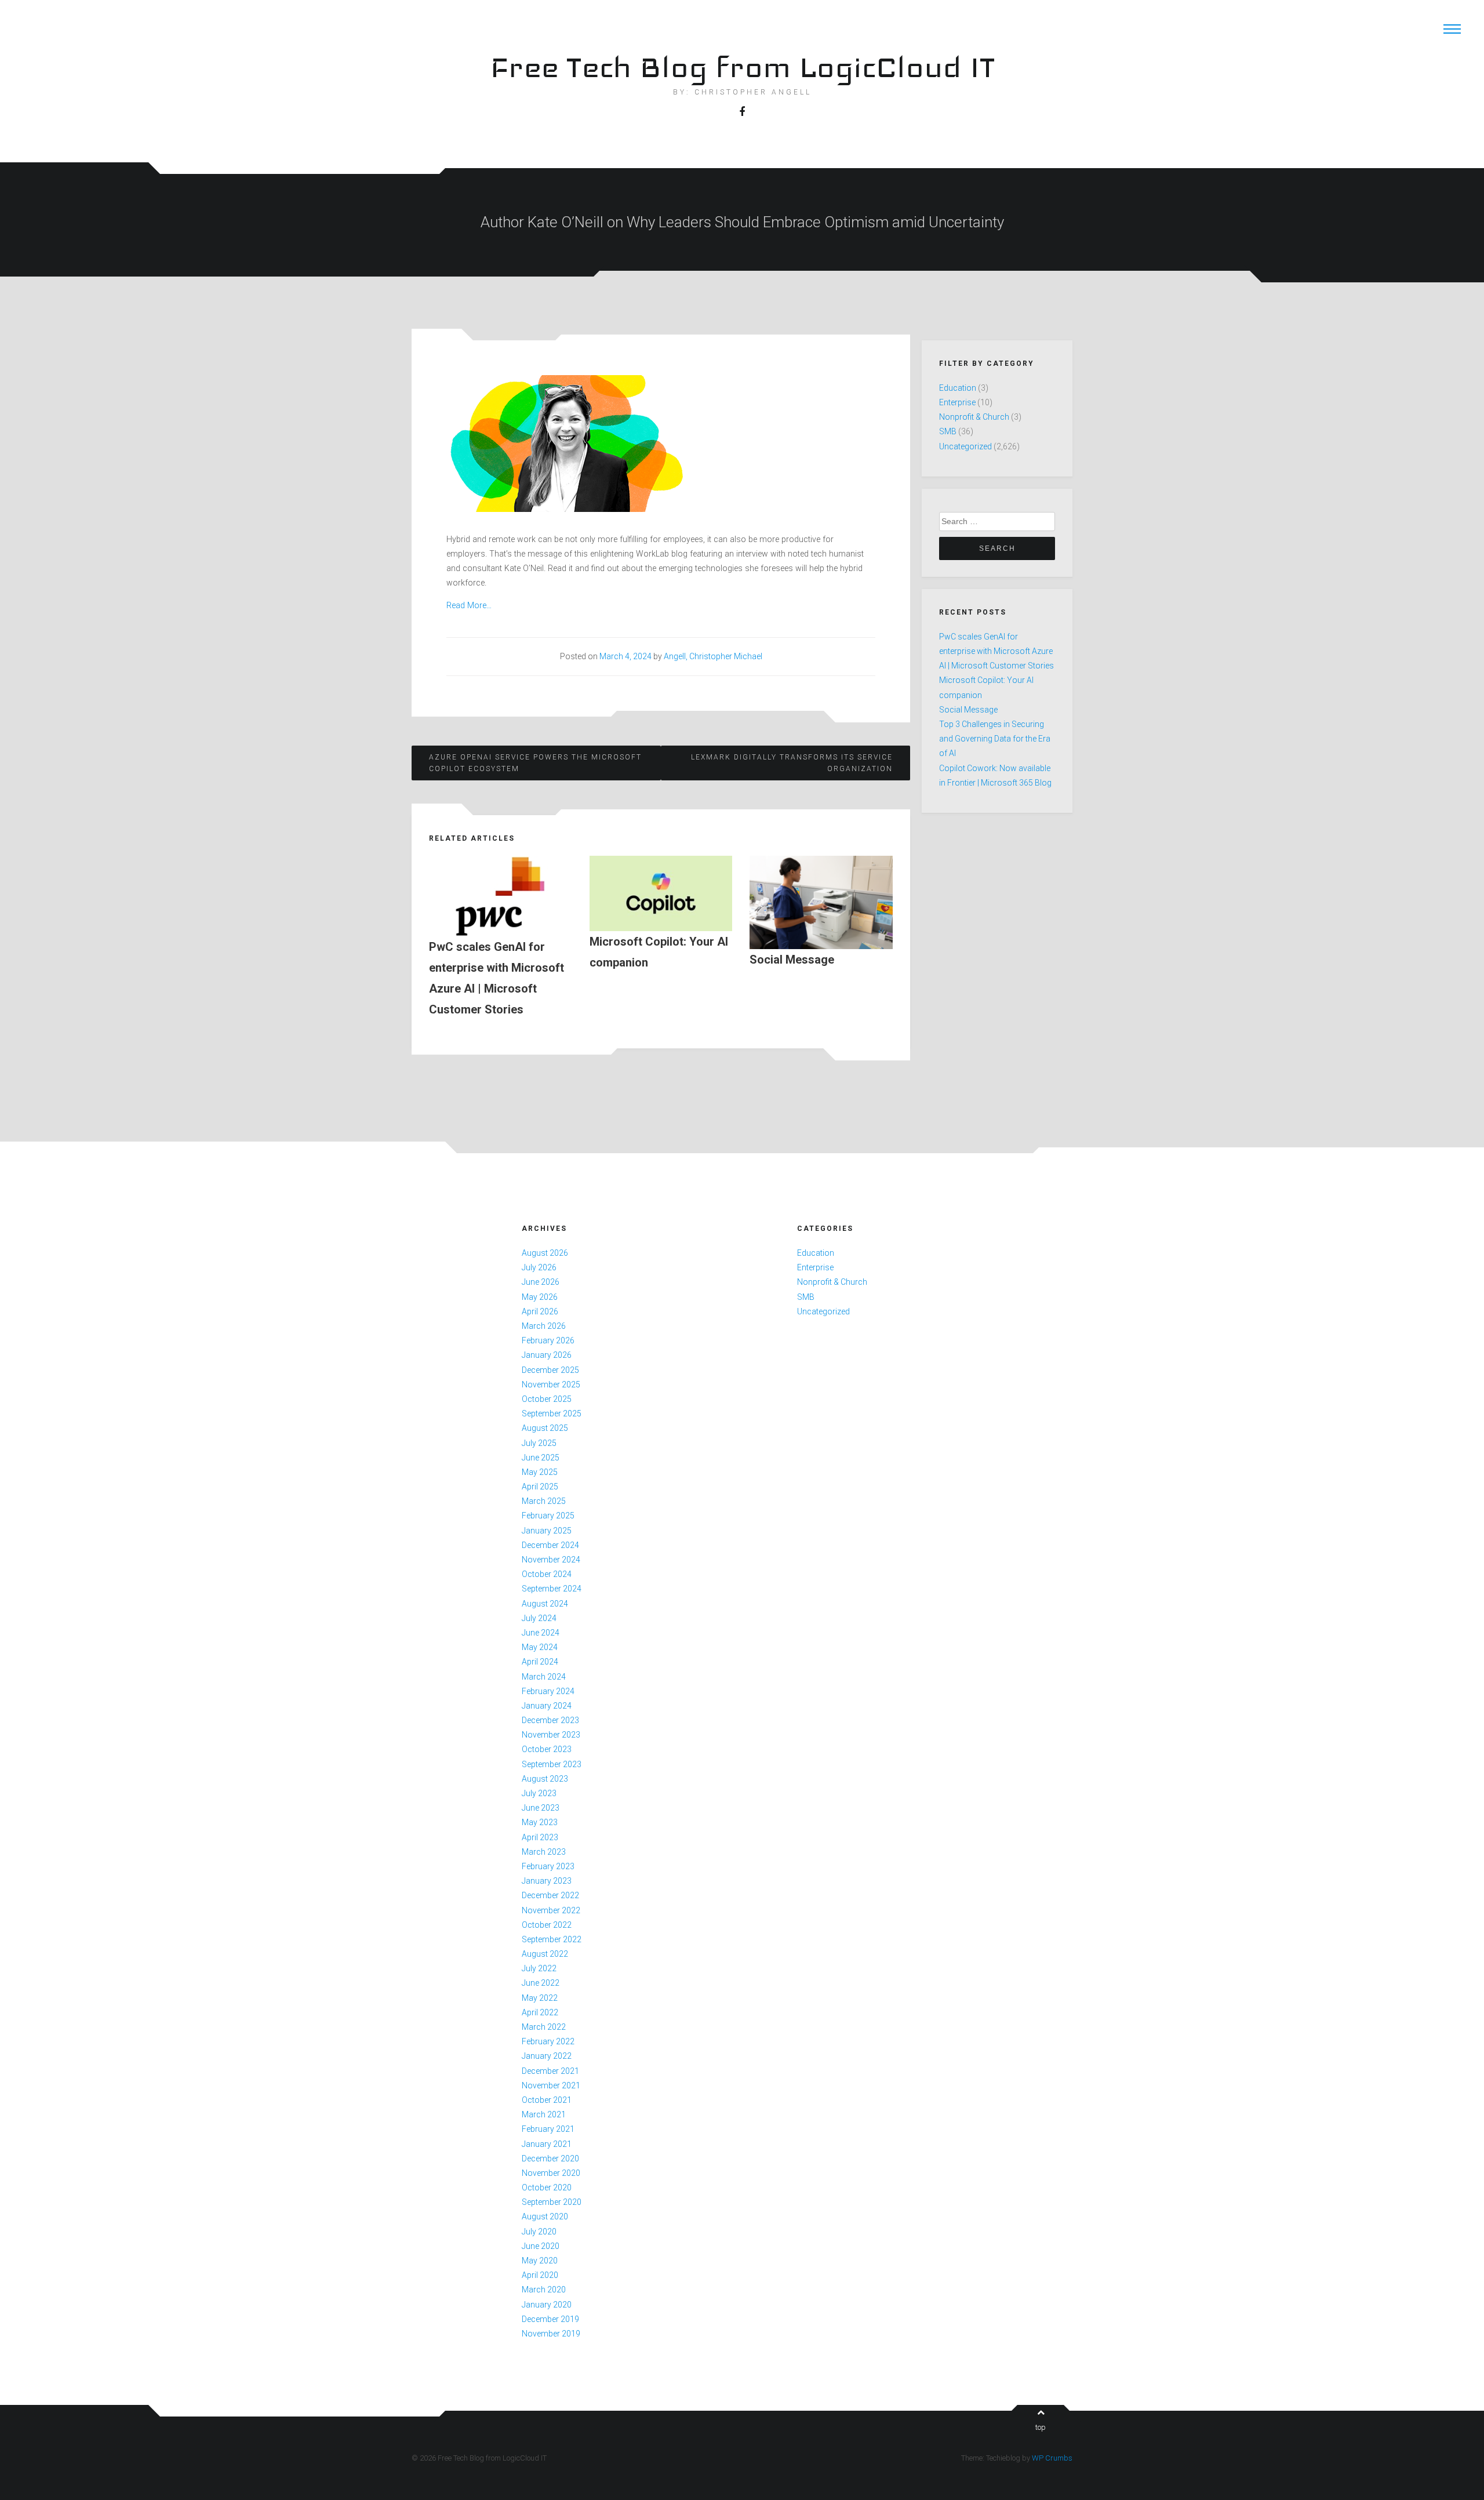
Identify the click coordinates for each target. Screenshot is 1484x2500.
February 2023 (548, 1866)
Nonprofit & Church (974, 417)
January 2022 (547, 2056)
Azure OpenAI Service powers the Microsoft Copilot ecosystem (535, 763)
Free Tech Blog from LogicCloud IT (742, 67)
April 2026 (540, 1311)
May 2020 (540, 2261)
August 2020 (545, 2216)
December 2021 (550, 2071)
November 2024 (551, 1560)
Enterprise (957, 402)
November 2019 (551, 2334)
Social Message (968, 710)
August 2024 (545, 1604)
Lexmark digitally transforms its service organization (792, 763)
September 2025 (552, 1413)
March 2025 (544, 1501)
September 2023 (552, 1764)
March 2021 (544, 2114)
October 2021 (547, 2100)
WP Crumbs (1052, 2458)
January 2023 (547, 1881)
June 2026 (541, 1282)
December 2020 (550, 2159)
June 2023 (541, 1808)
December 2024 (550, 1545)
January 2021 (547, 2144)
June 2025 (541, 1458)
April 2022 (540, 2012)
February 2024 (548, 1691)
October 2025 (547, 1399)
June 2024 (541, 1633)
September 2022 (552, 1939)
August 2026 (545, 1253)
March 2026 (544, 1326)
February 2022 (548, 2041)
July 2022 (539, 1968)
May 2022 (540, 1998)
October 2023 (547, 1749)
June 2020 (541, 2246)
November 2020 (551, 2173)
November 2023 (551, 1735)
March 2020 (544, 2290)
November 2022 (551, 1910)
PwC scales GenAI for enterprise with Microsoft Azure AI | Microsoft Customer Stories (996, 651)
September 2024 (552, 1589)
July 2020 (539, 2232)
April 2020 (540, 2275)
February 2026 (548, 1340)
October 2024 (547, 1574)
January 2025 (547, 1531)
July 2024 (539, 1618)
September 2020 (552, 2202)
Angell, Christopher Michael (713, 656)
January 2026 (547, 1355)
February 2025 (548, 1516)
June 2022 (541, 1983)
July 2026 (539, 1267)
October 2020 (547, 2187)
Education (958, 388)
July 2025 (539, 1443)
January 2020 (547, 2305)
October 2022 (547, 1925)
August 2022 (545, 1954)
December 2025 (550, 1370)
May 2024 (540, 1647)
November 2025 (551, 1385)
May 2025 (540, 1472)
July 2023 (539, 1793)
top (1041, 2427)
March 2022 (544, 2027)
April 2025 (540, 1487)
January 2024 (547, 1706)
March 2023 (544, 1852)
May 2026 (540, 1297)
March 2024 (544, 1677)
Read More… (469, 605)
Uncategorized (965, 446)
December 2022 (550, 1895)
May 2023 (540, 1822)
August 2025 (545, 1428)
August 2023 (545, 1779)
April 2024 (540, 1662)
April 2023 (540, 1837)
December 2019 (550, 2319)
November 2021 (551, 2085)
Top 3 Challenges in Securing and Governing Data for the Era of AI (995, 739)
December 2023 (550, 1720)
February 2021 (548, 2129)
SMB (948, 431)
